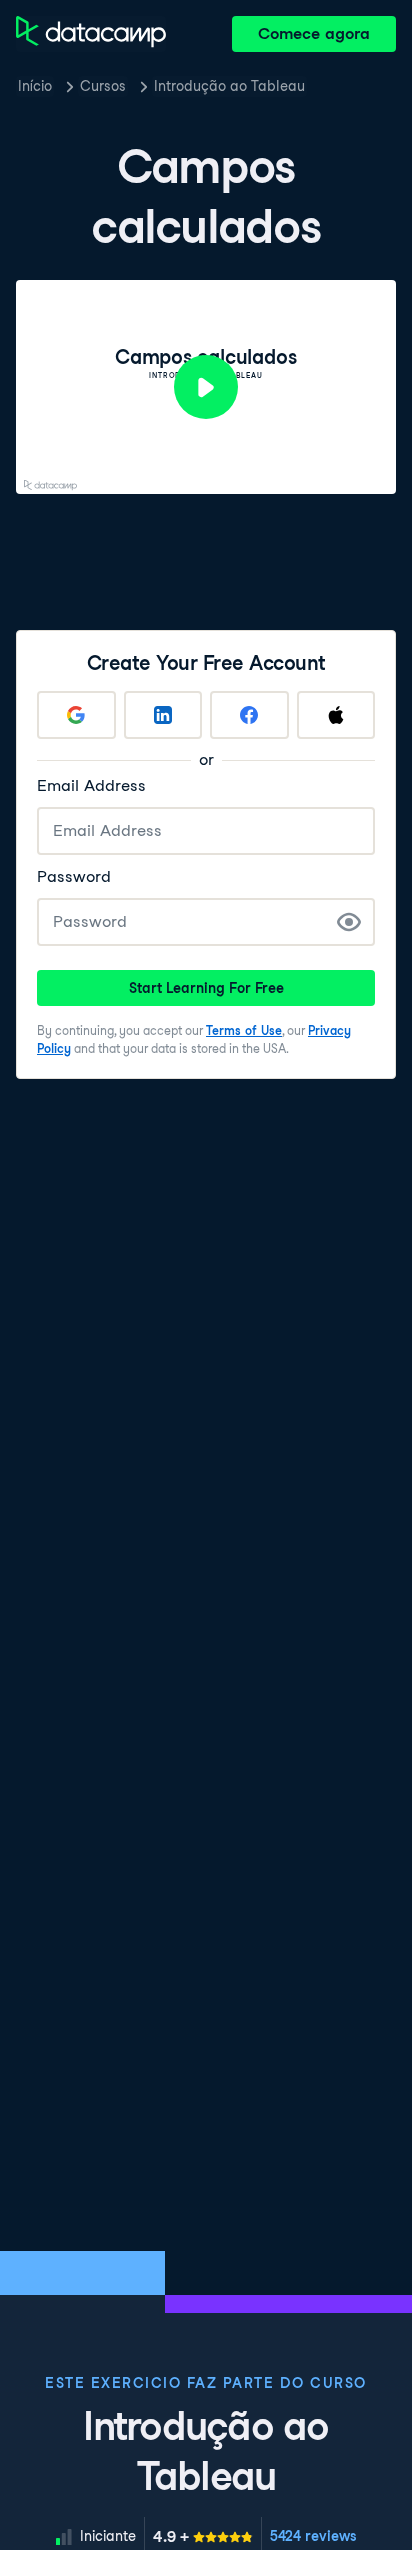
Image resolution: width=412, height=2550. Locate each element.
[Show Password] (349, 922)
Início (35, 86)
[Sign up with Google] (76, 715)
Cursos (103, 86)
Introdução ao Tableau (229, 86)
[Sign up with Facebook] (249, 715)
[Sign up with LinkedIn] (163, 715)
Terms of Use (244, 1030)
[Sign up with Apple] (336, 715)
